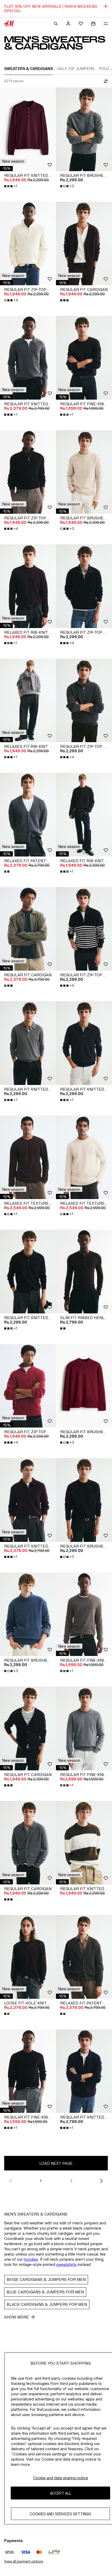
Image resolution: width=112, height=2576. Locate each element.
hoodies (31, 2259)
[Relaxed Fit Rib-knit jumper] (28, 586)
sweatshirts (66, 2264)
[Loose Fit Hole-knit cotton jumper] (28, 1957)
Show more (17, 2317)
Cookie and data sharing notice (61, 2478)
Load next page (56, 2163)
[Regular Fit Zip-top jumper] (28, 244)
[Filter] (105, 81)
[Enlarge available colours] (65, 300)
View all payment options (24, 2561)
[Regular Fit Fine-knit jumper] (84, 358)
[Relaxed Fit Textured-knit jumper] (28, 1157)
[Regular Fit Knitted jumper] (84, 1843)
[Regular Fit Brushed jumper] (84, 129)
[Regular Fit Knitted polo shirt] (28, 129)
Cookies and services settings (60, 2514)
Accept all (61, 2493)
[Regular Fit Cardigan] (84, 244)
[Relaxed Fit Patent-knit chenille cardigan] (28, 815)
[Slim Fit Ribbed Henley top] (84, 1272)
